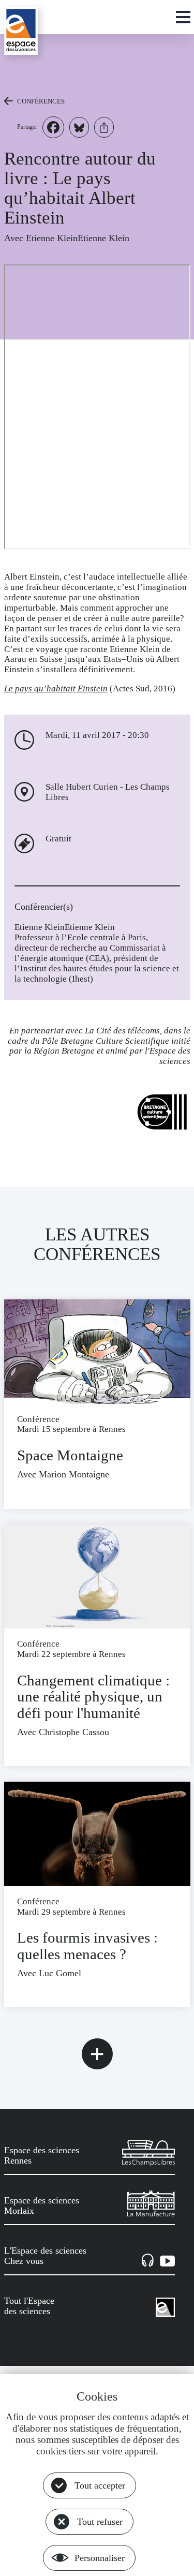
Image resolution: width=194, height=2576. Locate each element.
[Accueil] (21, 31)
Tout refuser (100, 2522)
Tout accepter (100, 2485)
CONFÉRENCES (41, 101)
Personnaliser (100, 2558)
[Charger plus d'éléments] (97, 2054)
